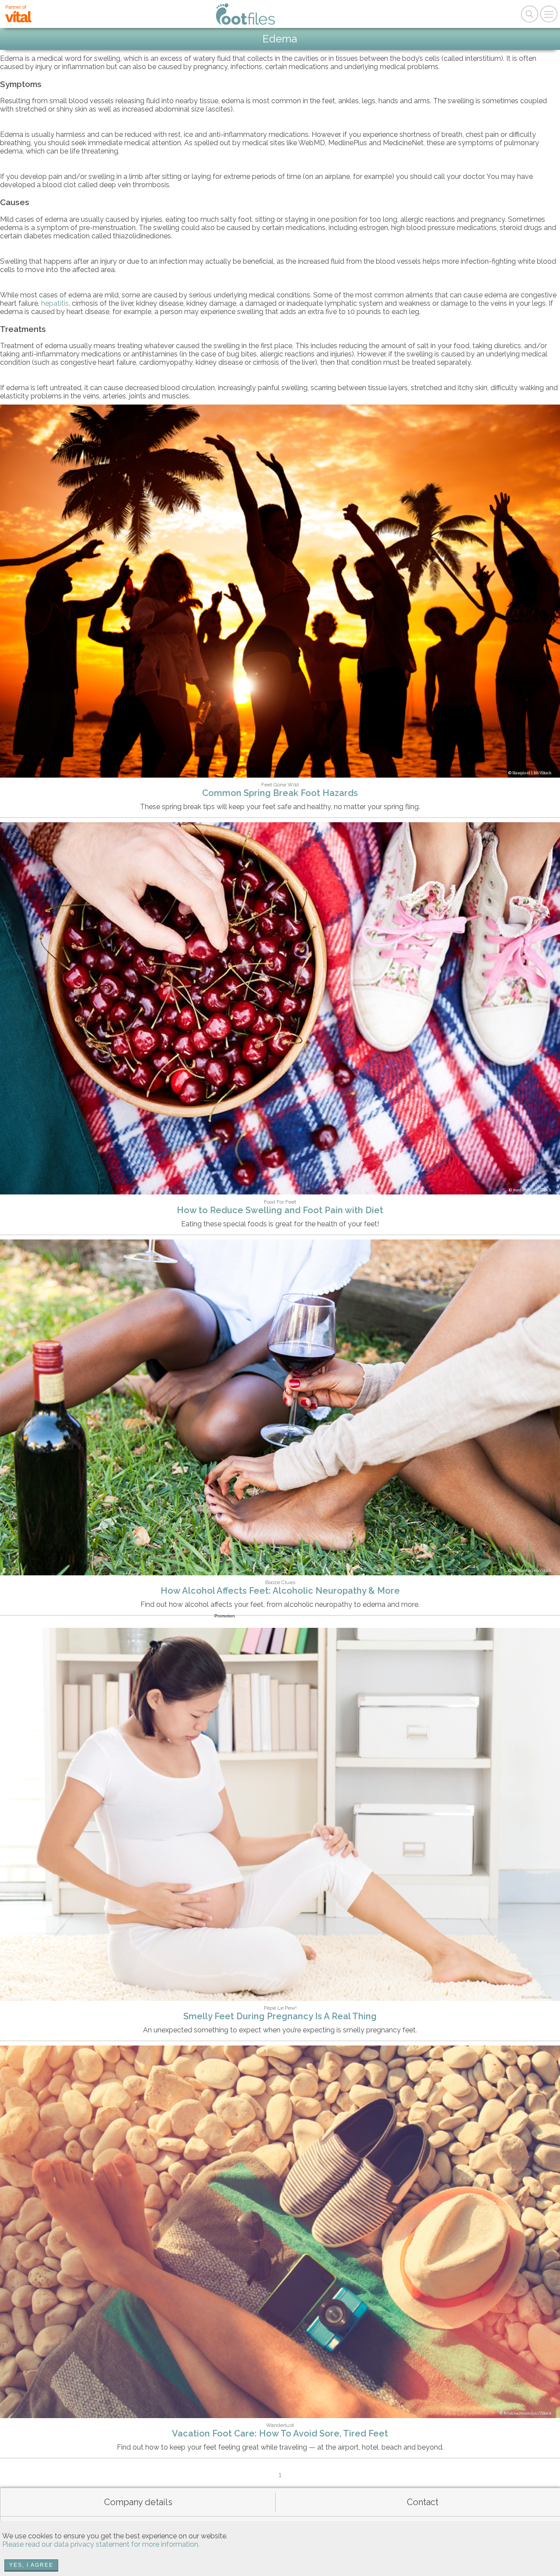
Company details (138, 2502)
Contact (423, 2502)
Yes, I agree (31, 2565)
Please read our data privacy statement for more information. (101, 2544)
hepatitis (55, 303)
